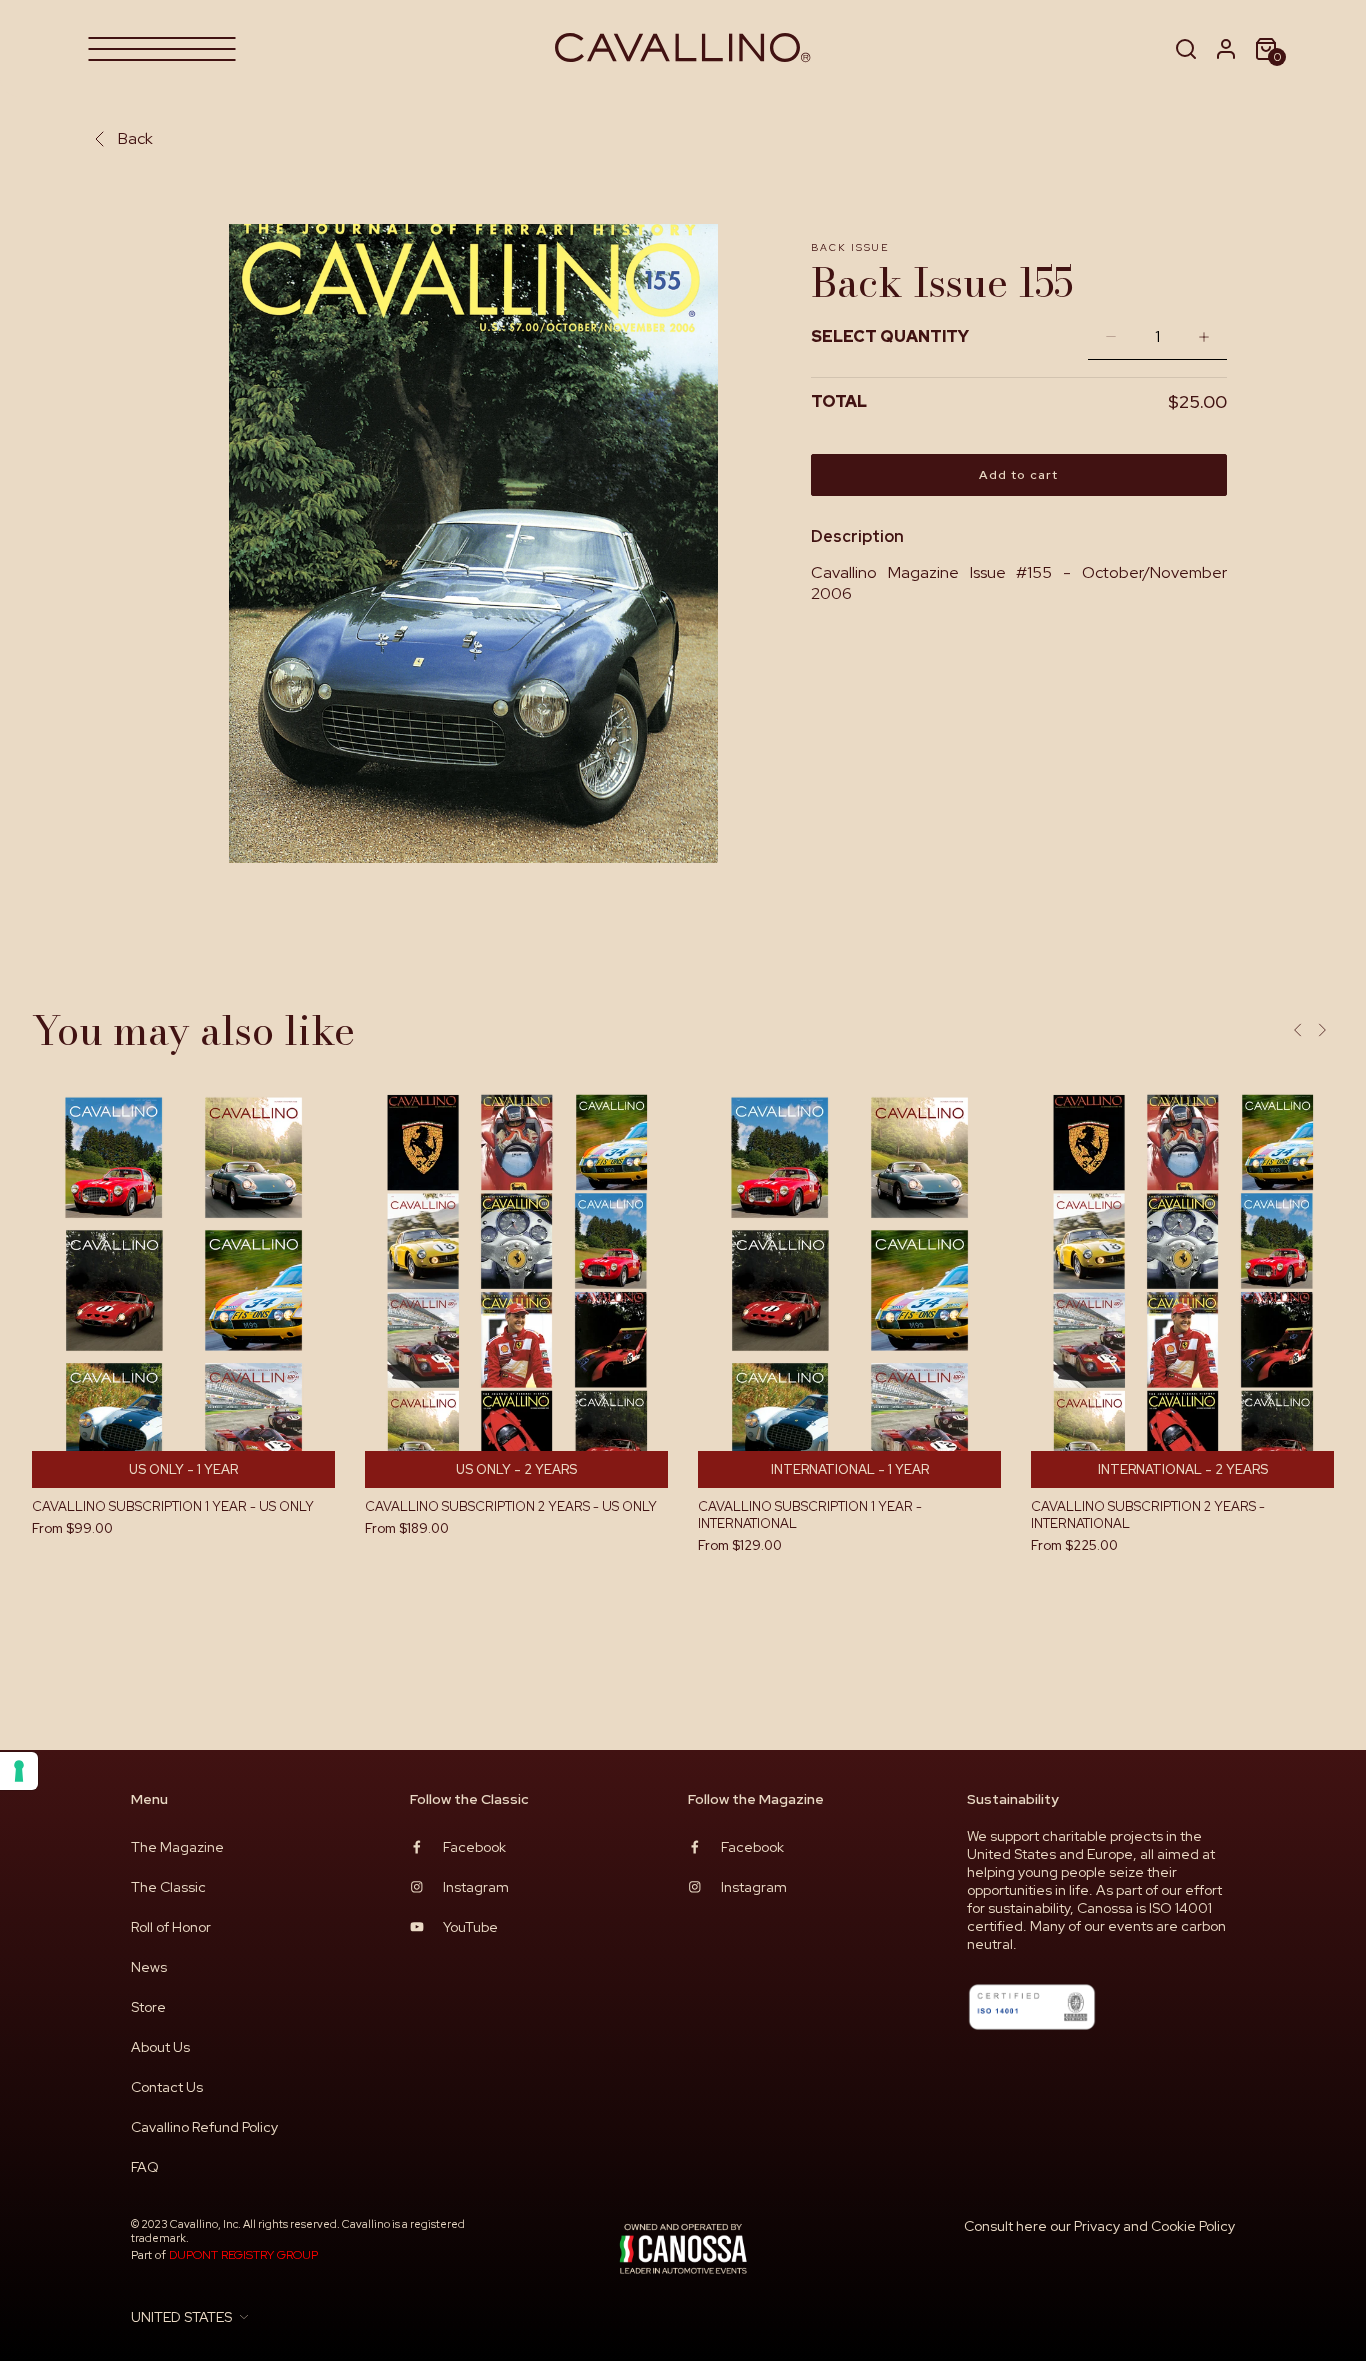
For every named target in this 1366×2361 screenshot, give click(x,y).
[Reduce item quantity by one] (1106, 336)
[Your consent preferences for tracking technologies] (19, 1771)
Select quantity (890, 336)
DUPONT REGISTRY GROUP (243, 2255)
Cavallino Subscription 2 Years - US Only (511, 1506)
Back (135, 138)
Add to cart (1018, 475)
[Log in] (1226, 49)
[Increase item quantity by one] (1209, 336)
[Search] (1186, 49)
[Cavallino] (683, 48)
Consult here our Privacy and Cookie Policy (1099, 2226)
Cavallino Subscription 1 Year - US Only (173, 1506)
